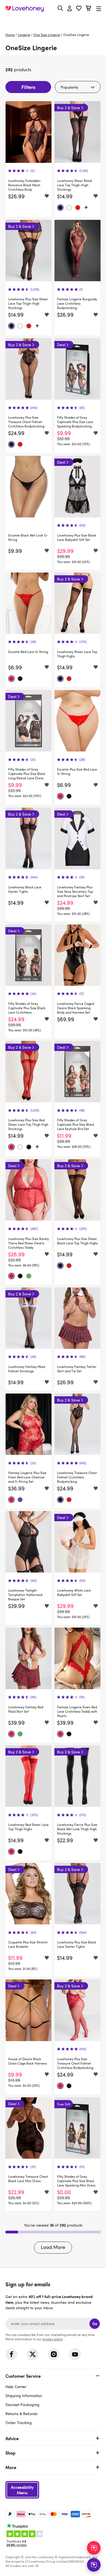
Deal (61, 345)
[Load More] (86, 208)
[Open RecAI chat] (94, 2548)
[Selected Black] (60, 208)
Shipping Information (24, 2396)
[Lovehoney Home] (25, 9)
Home (10, 35)
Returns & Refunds (21, 2414)
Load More (53, 2247)
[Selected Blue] (20, 1500)
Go (95, 2324)
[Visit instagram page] (54, 2354)
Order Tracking (19, 2423)
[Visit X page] (33, 2354)
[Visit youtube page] (75, 2354)
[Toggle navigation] (99, 9)
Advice (12, 2438)
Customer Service (23, 2376)
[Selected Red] (78, 208)
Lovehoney (53, 21)
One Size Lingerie (47, 35)
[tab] (53, 2399)
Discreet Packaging (22, 2405)
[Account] (70, 9)
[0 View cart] (88, 9)
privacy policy (52, 2339)
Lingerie (24, 35)
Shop (10, 2453)
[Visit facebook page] (11, 2354)
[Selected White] (69, 208)
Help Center (16, 2387)
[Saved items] (47, 196)
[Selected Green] (29, 1276)
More (11, 2467)
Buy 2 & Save (68, 108)
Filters (28, 87)
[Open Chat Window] (94, 2565)
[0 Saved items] (79, 9)
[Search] (60, 8)
